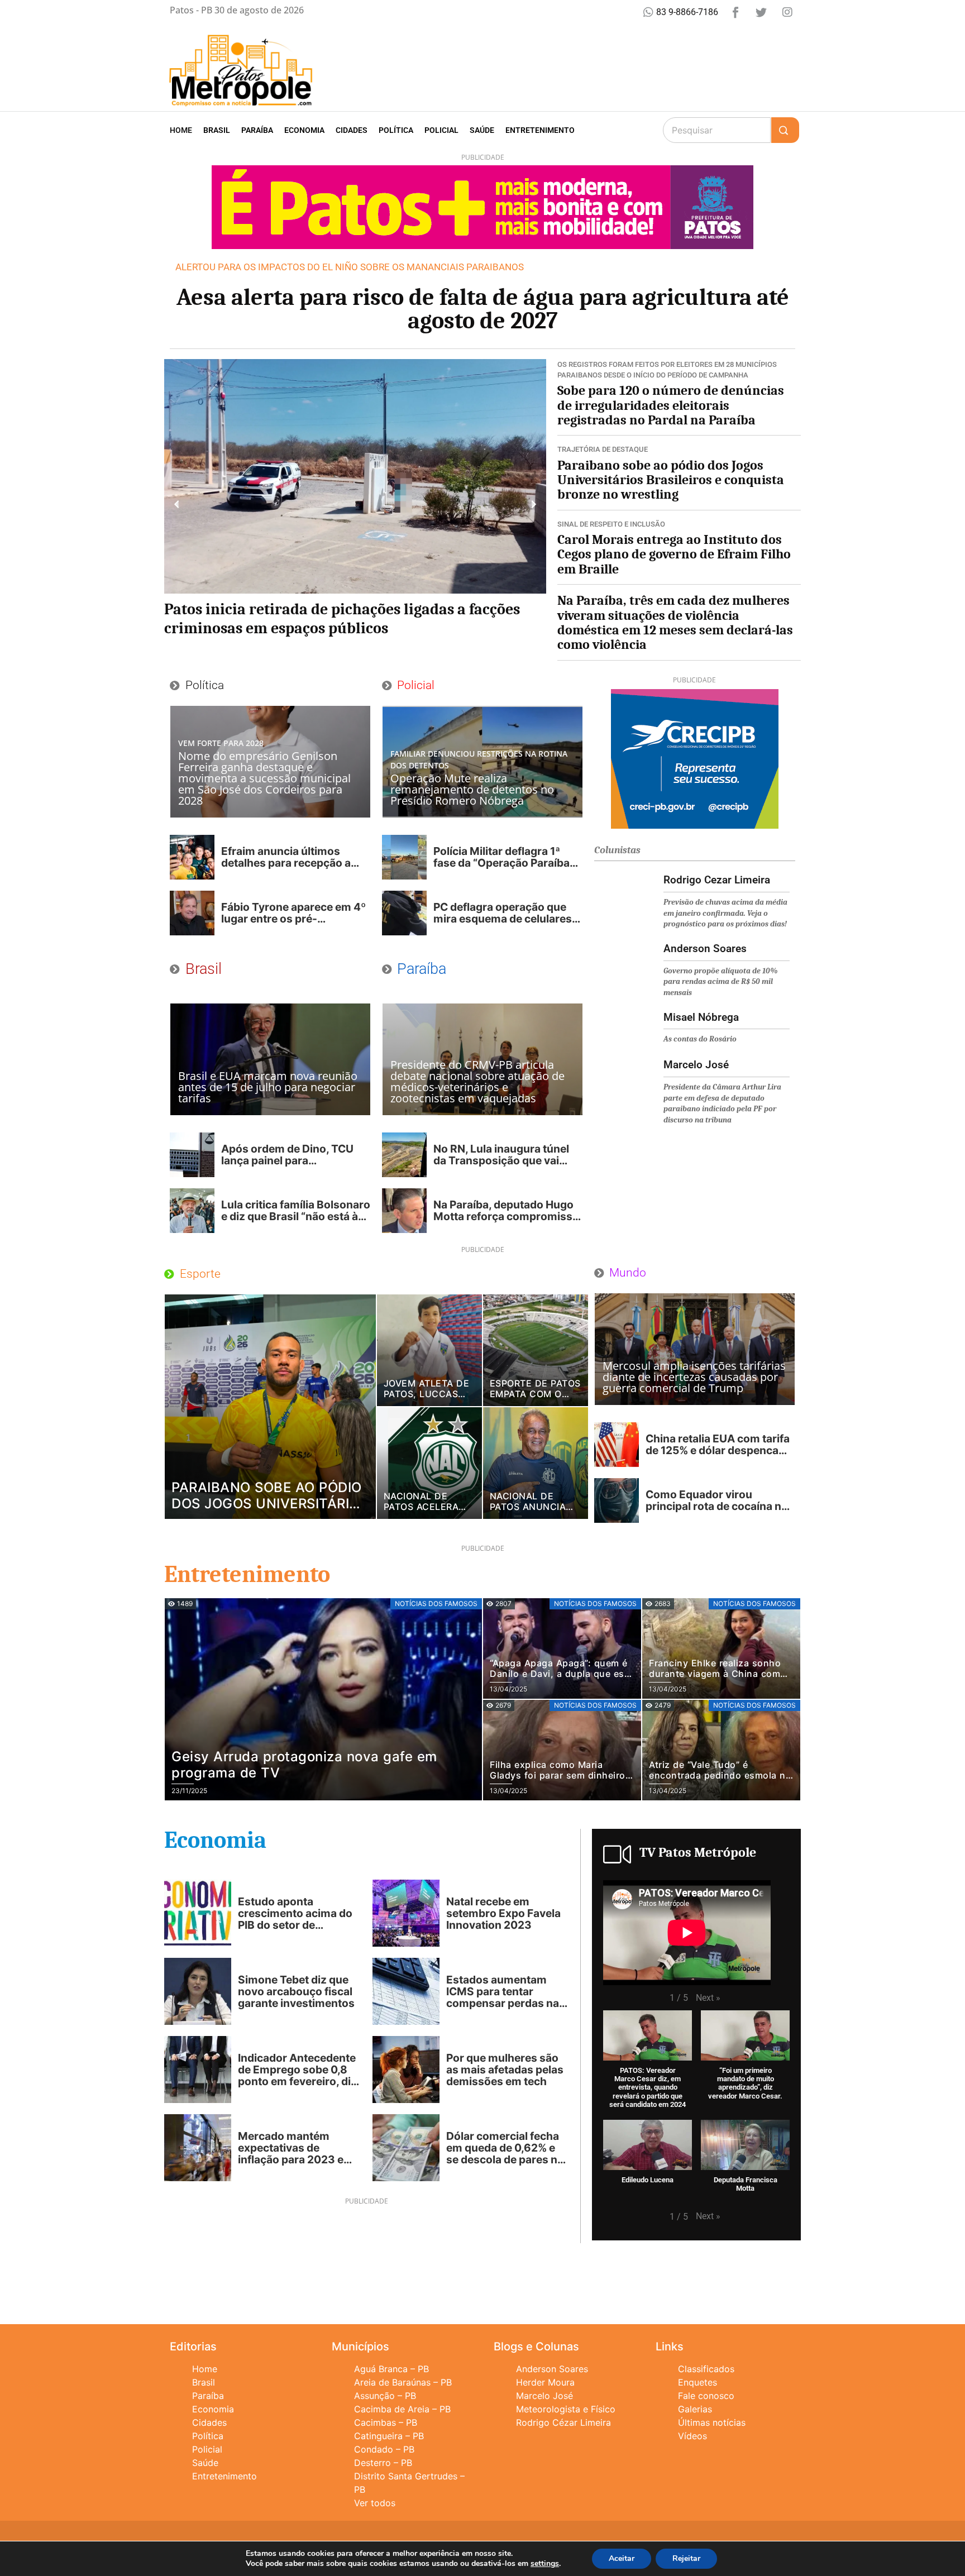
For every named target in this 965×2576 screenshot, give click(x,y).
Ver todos (375, 2503)
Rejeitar (686, 2558)
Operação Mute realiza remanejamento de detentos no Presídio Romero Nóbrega (472, 789)
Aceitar (622, 2558)
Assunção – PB (385, 2396)
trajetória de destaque (603, 449)
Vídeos (692, 2436)
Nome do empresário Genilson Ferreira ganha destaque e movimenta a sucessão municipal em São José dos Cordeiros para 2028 (264, 778)
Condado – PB (384, 2449)
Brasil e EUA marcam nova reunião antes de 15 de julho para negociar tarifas (268, 1087)
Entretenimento (540, 130)
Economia (304, 130)
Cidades (352, 130)
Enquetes (698, 2382)
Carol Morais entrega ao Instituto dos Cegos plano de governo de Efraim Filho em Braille (674, 554)
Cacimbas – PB (386, 2422)
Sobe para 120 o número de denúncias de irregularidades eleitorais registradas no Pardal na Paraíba (671, 405)
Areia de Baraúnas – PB (403, 2382)
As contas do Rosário (700, 1039)
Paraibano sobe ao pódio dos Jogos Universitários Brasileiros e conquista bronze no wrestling (671, 480)
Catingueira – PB (389, 2436)
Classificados (706, 2369)
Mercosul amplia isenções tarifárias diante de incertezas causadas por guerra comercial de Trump (694, 1377)
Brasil (217, 130)
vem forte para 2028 (221, 743)
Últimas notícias (712, 2422)
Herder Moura (545, 2382)
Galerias (695, 2409)
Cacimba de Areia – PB (402, 2409)
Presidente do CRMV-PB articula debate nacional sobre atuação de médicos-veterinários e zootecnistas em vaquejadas (477, 1081)
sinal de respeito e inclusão (611, 524)
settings (545, 2564)
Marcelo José (544, 2396)
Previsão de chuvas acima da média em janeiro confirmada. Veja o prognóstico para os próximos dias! (725, 913)
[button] (177, 504)
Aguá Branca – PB (391, 2369)
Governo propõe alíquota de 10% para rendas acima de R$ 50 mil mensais (721, 982)
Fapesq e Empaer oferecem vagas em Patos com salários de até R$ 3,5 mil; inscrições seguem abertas (347, 619)
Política (396, 130)
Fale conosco (706, 2396)
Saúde (482, 130)
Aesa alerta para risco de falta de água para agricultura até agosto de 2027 (483, 309)
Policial (441, 130)
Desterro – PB (383, 2463)
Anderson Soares (552, 2369)
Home (181, 130)
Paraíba (257, 130)
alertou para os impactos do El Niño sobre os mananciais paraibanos (350, 267)
